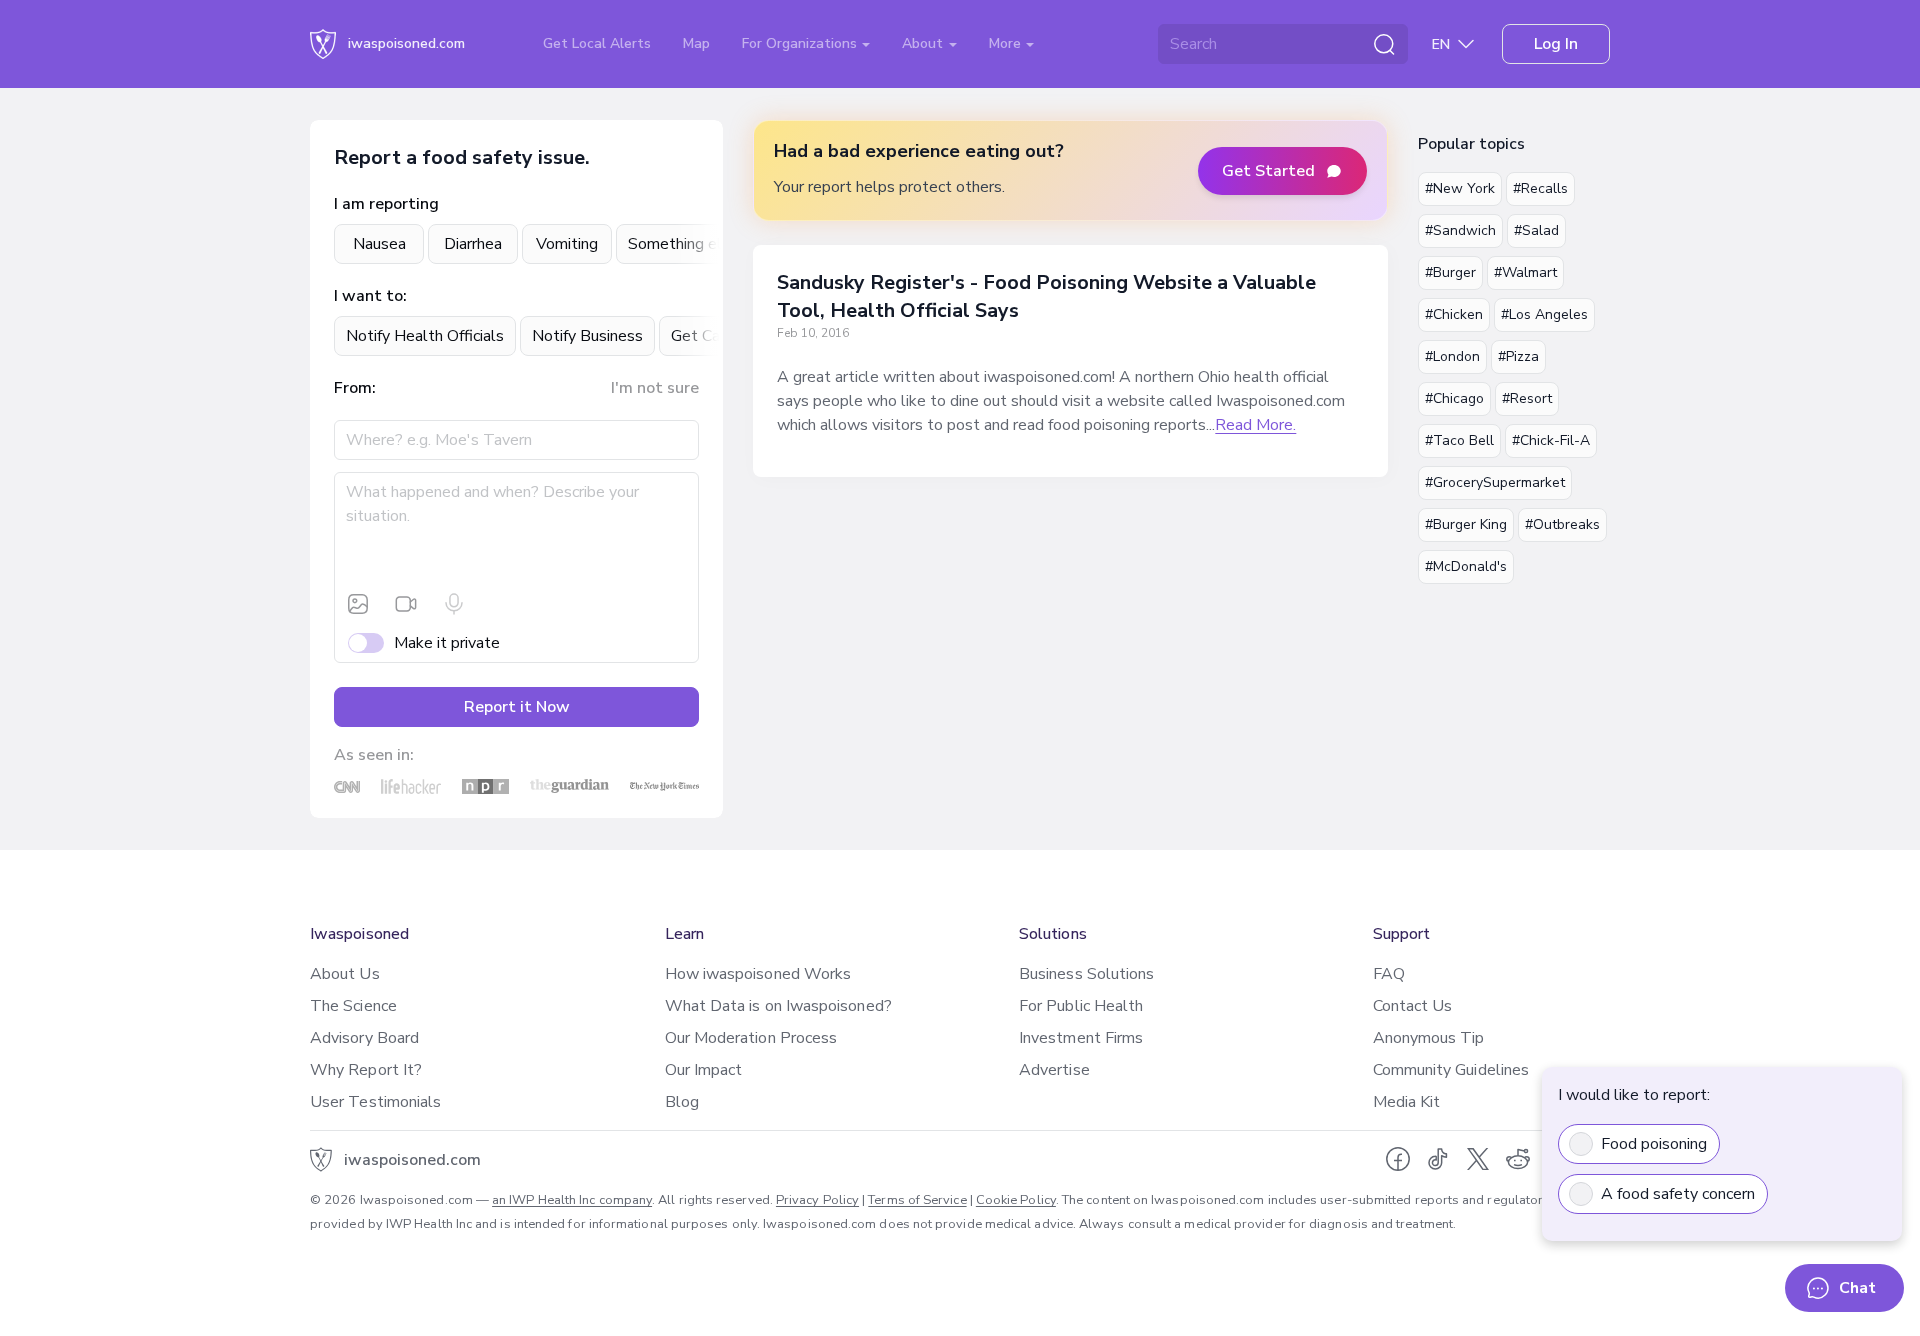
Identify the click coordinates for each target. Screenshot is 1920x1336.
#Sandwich (1460, 230)
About (924, 43)
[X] (1478, 1159)
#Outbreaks (1562, 524)
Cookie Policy (1016, 1200)
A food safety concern (1678, 1194)
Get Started (1268, 171)
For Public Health (1081, 1006)
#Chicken (1454, 314)
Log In (1556, 44)
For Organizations (801, 43)
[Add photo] (358, 604)
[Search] (1384, 44)
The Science (353, 1006)
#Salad (1536, 230)
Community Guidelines (1451, 1070)
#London (1452, 356)
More (1007, 43)
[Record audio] (454, 604)
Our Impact (704, 1070)
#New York (1460, 188)
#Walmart (1525, 272)
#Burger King (1466, 524)
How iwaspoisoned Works (758, 974)
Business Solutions (1086, 974)
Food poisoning (1654, 1144)
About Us (345, 974)
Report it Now (517, 707)
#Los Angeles (1544, 314)
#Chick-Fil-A (1551, 440)
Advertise (1054, 1070)
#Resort (1527, 398)
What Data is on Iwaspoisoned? (778, 1006)
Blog (682, 1102)
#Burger (1450, 272)
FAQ (1389, 974)
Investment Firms (1081, 1038)
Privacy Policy (817, 1200)
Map (696, 43)
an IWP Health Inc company (572, 1200)
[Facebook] (1398, 1159)
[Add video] (406, 604)
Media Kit (1407, 1102)
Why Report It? (366, 1070)
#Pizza (1518, 356)
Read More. (1255, 425)
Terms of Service (917, 1200)
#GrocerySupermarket (1495, 482)
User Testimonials (375, 1102)
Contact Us (1413, 1006)
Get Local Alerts (597, 43)
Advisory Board (364, 1038)
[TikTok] (1438, 1159)
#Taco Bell (1459, 440)
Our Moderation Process (751, 1038)
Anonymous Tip (1429, 1038)
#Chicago (1454, 398)
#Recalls (1540, 188)
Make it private (447, 643)
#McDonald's (1466, 566)
